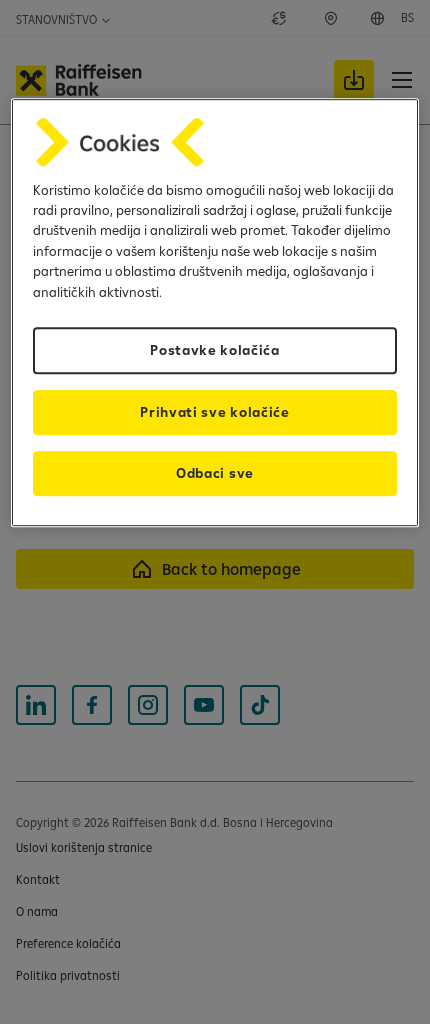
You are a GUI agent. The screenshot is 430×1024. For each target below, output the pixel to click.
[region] (215, 312)
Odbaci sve (215, 473)
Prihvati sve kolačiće (214, 412)
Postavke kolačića (215, 350)
